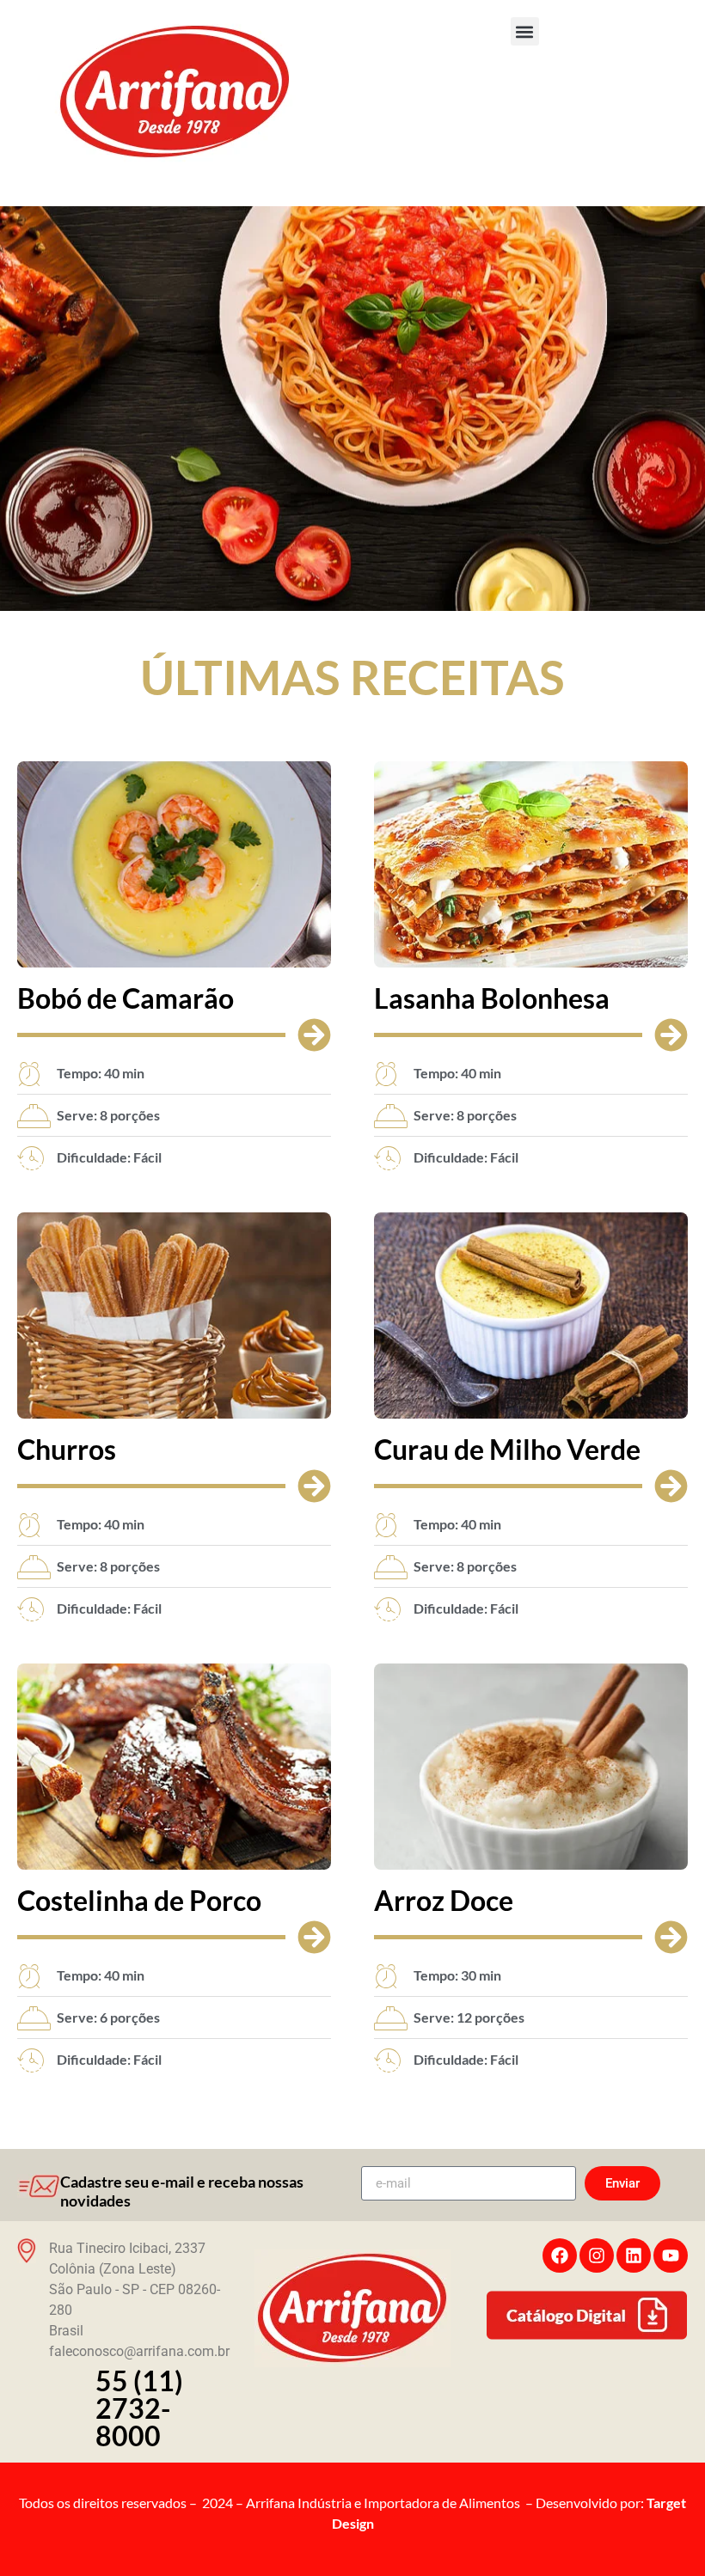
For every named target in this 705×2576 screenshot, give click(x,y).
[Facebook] (560, 2256)
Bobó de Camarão (126, 998)
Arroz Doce (444, 1900)
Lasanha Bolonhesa (492, 998)
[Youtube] (671, 2256)
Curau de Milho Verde (507, 1449)
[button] (525, 31)
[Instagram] (597, 2256)
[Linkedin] (634, 2256)
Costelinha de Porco (139, 1900)
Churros (67, 1449)
